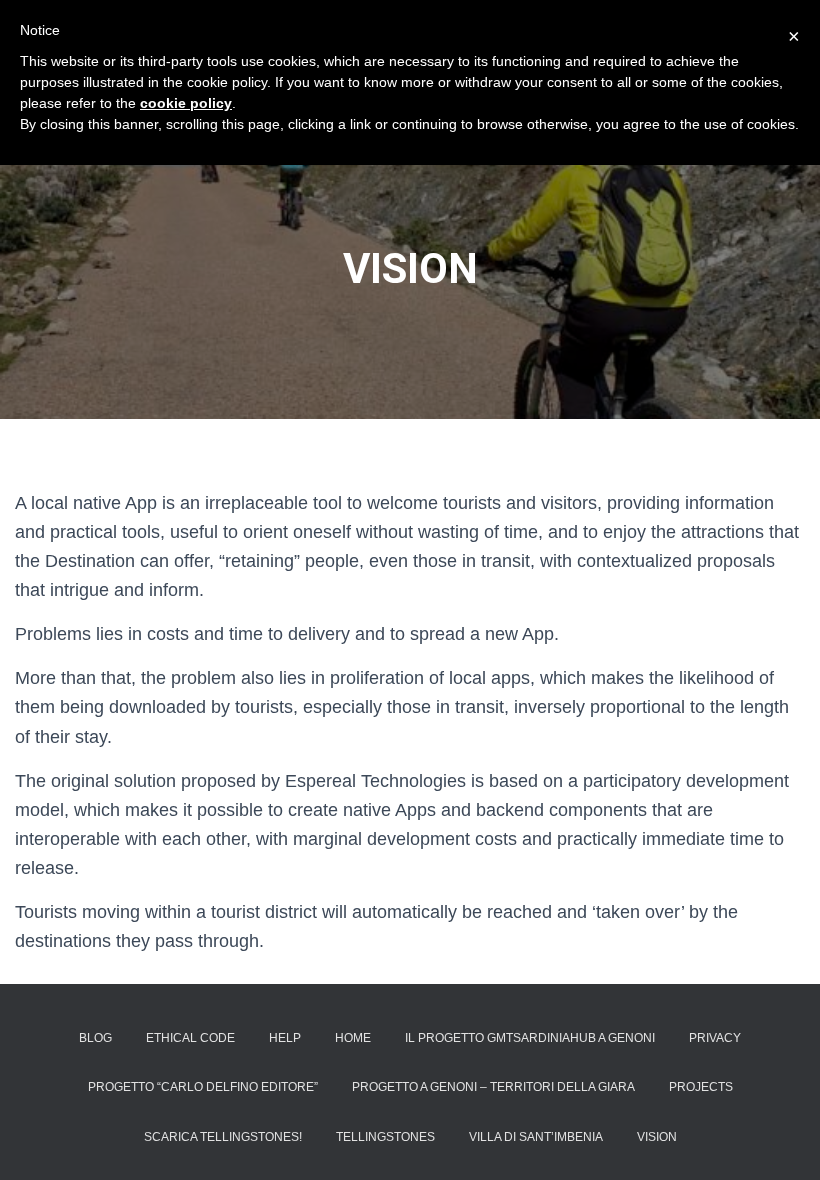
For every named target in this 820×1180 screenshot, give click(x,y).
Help (285, 1038)
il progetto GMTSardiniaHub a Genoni (530, 1038)
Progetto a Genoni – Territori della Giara (493, 1087)
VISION (657, 1137)
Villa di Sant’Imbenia (536, 1137)
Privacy (715, 1038)
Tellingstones (385, 1137)
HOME (353, 1038)
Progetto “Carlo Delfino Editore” (203, 1087)
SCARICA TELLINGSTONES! (223, 1137)
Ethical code (190, 1038)
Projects (701, 1087)
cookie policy (186, 103)
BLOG (95, 1038)
